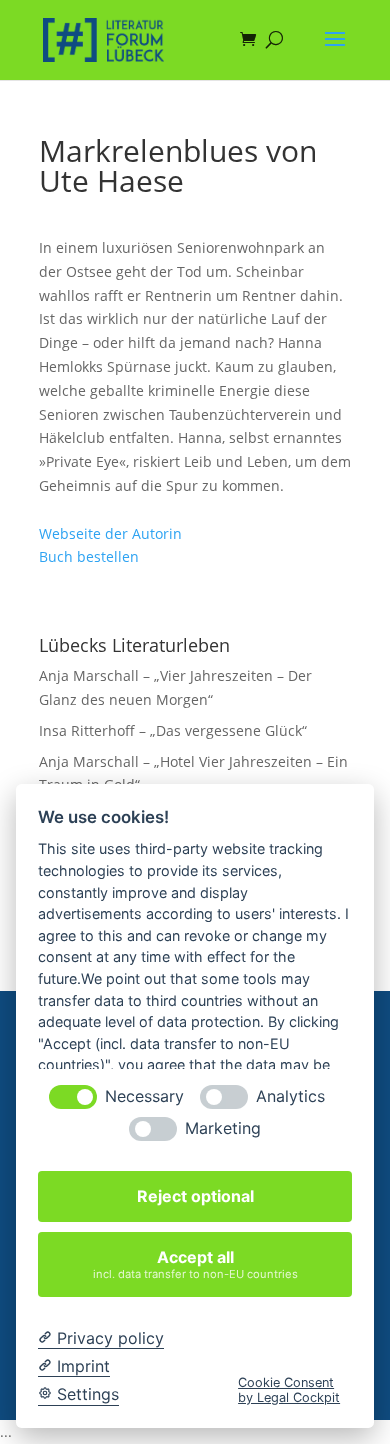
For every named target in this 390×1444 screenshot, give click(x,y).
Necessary (144, 1096)
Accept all (195, 1263)
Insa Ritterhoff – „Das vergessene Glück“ (173, 730)
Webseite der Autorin (110, 533)
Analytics (290, 1096)
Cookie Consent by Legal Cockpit (289, 1390)
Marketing (223, 1128)
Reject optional (195, 1196)
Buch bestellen (89, 556)
